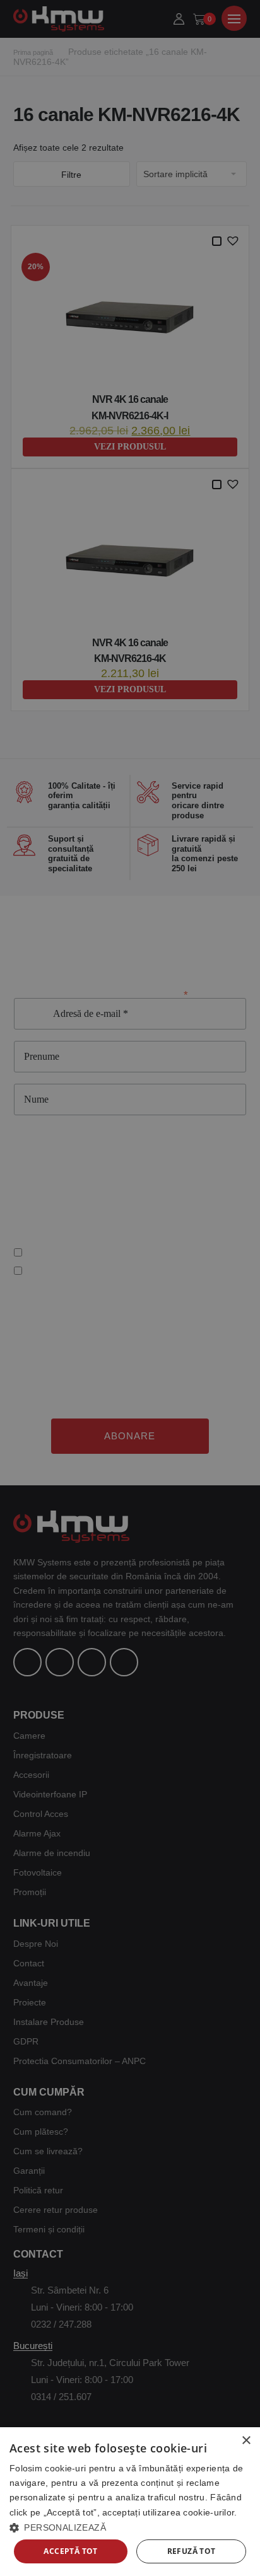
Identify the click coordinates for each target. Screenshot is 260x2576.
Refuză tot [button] (192, 2551)
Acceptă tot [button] (70, 2551)
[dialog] (130, 2502)
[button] (130, 2527)
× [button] (246, 2441)
